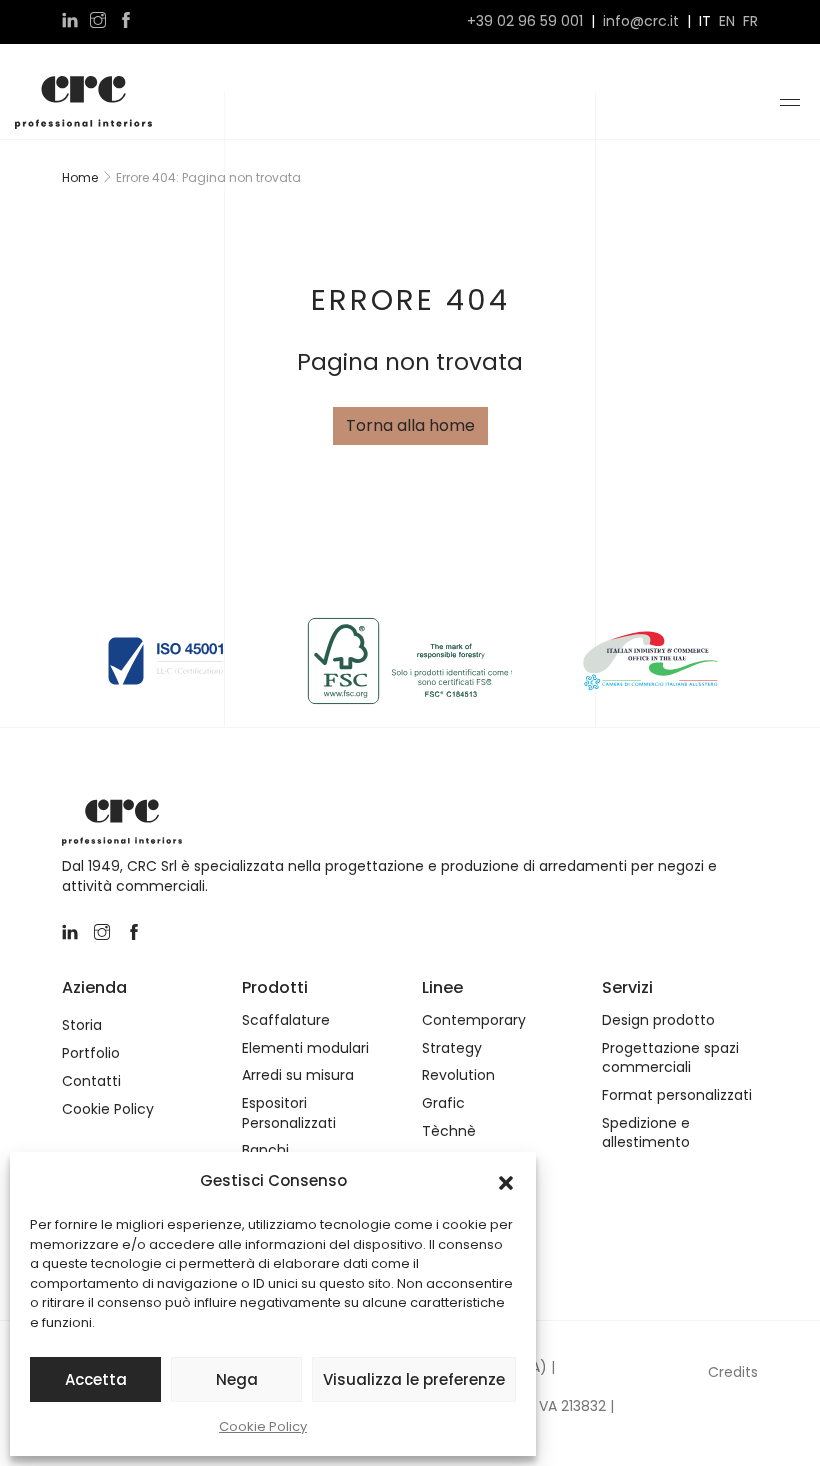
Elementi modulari (305, 1048)
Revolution (458, 1075)
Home (80, 177)
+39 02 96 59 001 (525, 21)
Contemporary (474, 1020)
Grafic (443, 1103)
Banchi (265, 1150)
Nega (237, 1379)
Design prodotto (658, 1020)
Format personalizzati (677, 1095)
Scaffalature (286, 1020)
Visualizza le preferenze (414, 1379)
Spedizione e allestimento (646, 1133)
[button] (506, 1181)
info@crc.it (641, 21)
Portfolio (91, 1053)
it (705, 21)
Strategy (452, 1048)
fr (750, 21)
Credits (733, 1372)
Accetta (96, 1379)
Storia (82, 1025)
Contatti (91, 1081)
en (727, 21)
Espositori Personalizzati (289, 1113)
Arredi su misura (298, 1075)
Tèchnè (449, 1131)
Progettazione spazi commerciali (670, 1058)
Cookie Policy (263, 1426)
